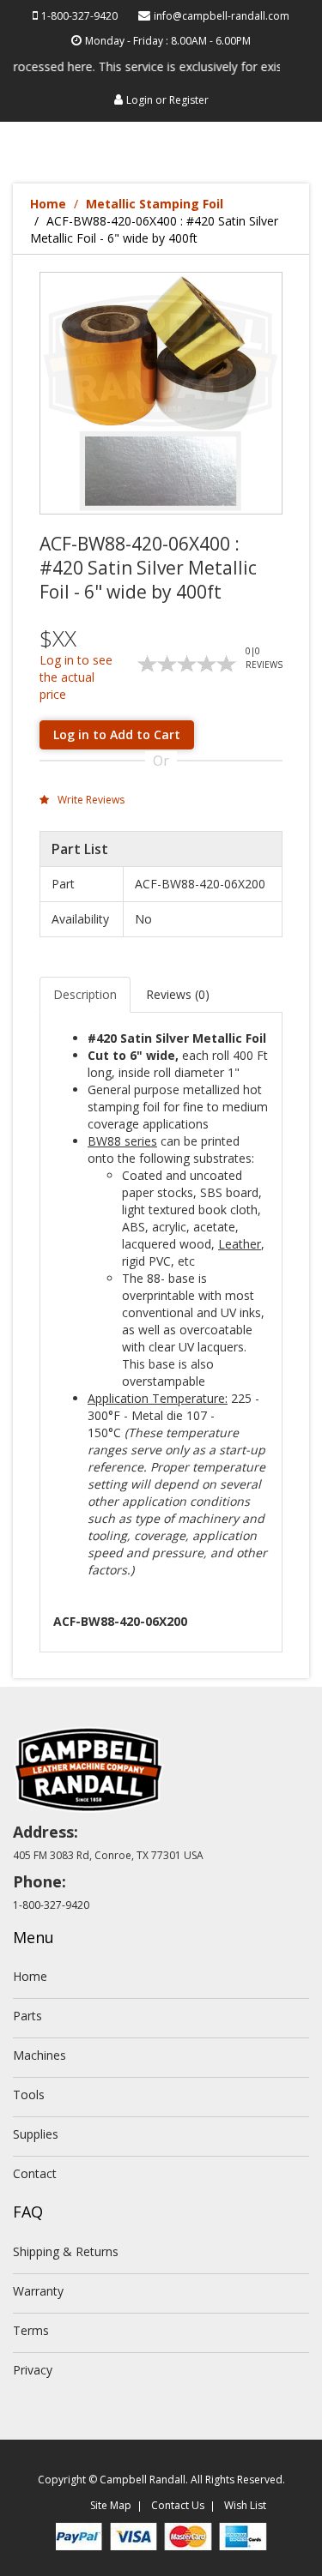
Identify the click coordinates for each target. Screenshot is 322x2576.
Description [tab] (85, 994)
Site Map (111, 2505)
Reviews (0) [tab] (178, 994)
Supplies (36, 2134)
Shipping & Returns (66, 2251)
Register (189, 100)
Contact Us (178, 2505)
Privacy (33, 2370)
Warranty (38, 2291)
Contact (35, 2173)
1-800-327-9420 (79, 16)
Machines (39, 2055)
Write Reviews (90, 800)
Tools (29, 2095)
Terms (31, 2330)
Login (140, 100)
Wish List (245, 2505)
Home (48, 204)
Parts (27, 2016)
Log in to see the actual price (76, 677)
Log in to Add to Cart (117, 734)
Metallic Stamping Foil (155, 204)
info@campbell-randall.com (222, 16)
